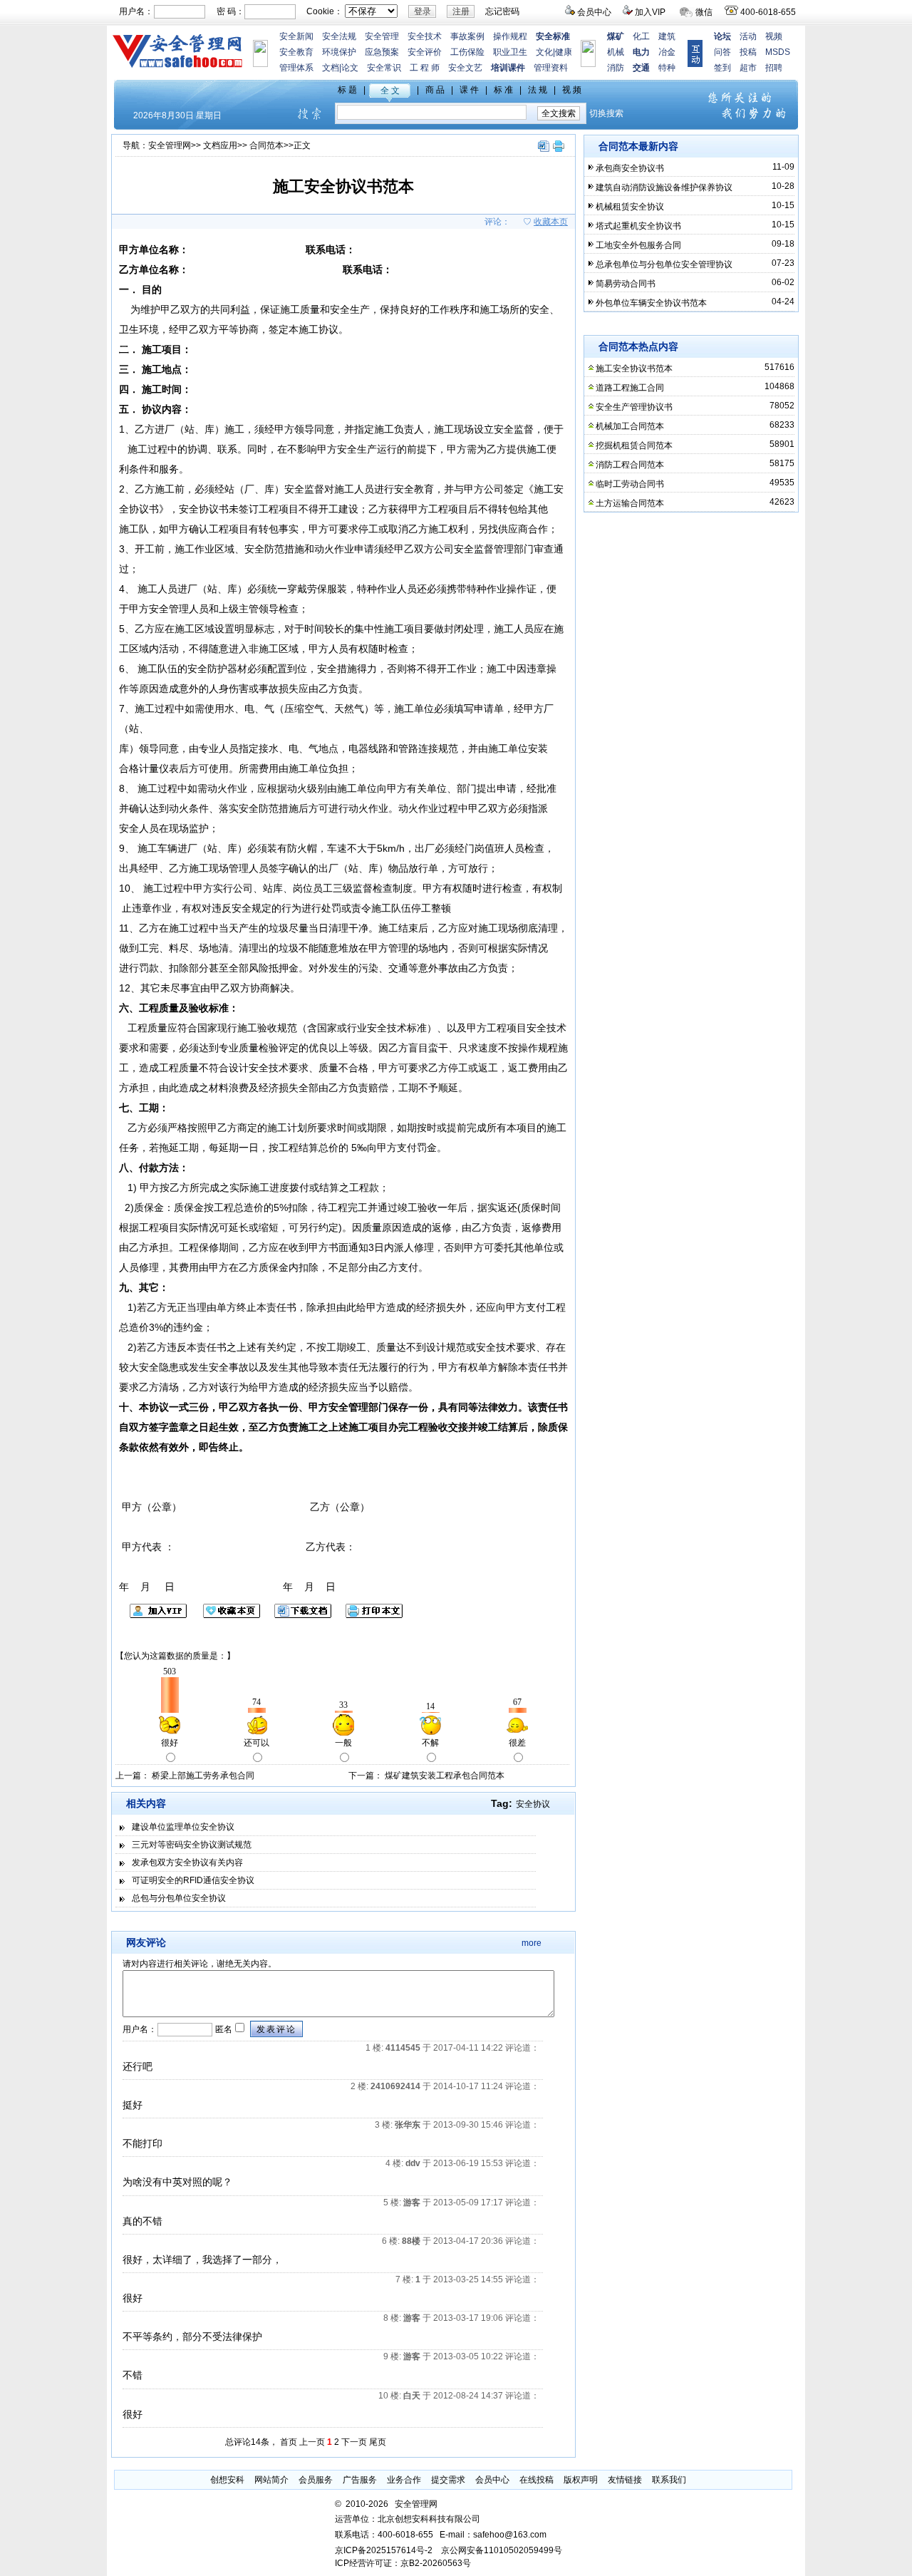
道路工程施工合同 (630, 388)
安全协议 (533, 1804)
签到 (722, 68)
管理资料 (551, 68)
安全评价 (425, 52)
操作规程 (510, 36)
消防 (616, 68)
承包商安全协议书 (630, 168)
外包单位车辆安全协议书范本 (651, 303)
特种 (667, 68)
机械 (616, 52)
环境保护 (339, 52)
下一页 (354, 2442)
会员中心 (594, 12)
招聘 (774, 68)
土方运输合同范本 (630, 503)
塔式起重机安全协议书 (638, 226)
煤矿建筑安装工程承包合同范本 (445, 1776)
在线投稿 (537, 2480)
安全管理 (382, 36)
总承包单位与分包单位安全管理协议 (664, 264)
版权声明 (581, 2480)
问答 (722, 52)
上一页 (312, 2442)
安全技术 (425, 36)
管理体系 (296, 68)
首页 (289, 2442)
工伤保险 (467, 52)
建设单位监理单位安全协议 (183, 1827)
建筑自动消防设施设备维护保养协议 (664, 187)
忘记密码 (502, 11)
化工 (641, 36)
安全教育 (296, 52)
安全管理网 (170, 145)
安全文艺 (465, 68)
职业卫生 (510, 52)
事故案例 (467, 36)
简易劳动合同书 (626, 284)
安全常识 (384, 68)
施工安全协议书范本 (634, 369)
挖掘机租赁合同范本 (634, 445)
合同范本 (266, 145)
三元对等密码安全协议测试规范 (192, 1845)
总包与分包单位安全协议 (179, 1898)
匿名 (223, 2029)
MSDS (778, 52)
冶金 (667, 52)
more (532, 1943)
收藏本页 (551, 222)
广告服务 (360, 2480)
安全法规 (339, 36)
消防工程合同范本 (630, 465)
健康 (564, 52)
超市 (748, 68)
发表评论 (276, 2029)
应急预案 (382, 52)
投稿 (748, 52)
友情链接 (625, 2480)
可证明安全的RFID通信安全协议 (193, 1880)
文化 (544, 52)
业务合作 (404, 2480)
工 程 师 (425, 68)
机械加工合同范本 (630, 426)
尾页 (378, 2442)
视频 (774, 36)
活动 (748, 36)
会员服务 (316, 2480)
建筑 (667, 36)
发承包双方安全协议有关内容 (187, 1863)
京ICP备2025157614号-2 (384, 2550)
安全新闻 (296, 36)
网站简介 (271, 2480)
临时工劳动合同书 (630, 484)
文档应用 (220, 145)
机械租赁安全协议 (630, 207)
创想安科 (227, 2480)
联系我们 (669, 2480)
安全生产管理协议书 (634, 407)
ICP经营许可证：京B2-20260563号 (403, 2563)
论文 (350, 68)
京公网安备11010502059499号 (502, 2550)
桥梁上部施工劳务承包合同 (203, 1776)
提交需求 (448, 2480)
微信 (704, 12)
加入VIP (650, 12)
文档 (331, 68)
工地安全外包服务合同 (638, 245)
